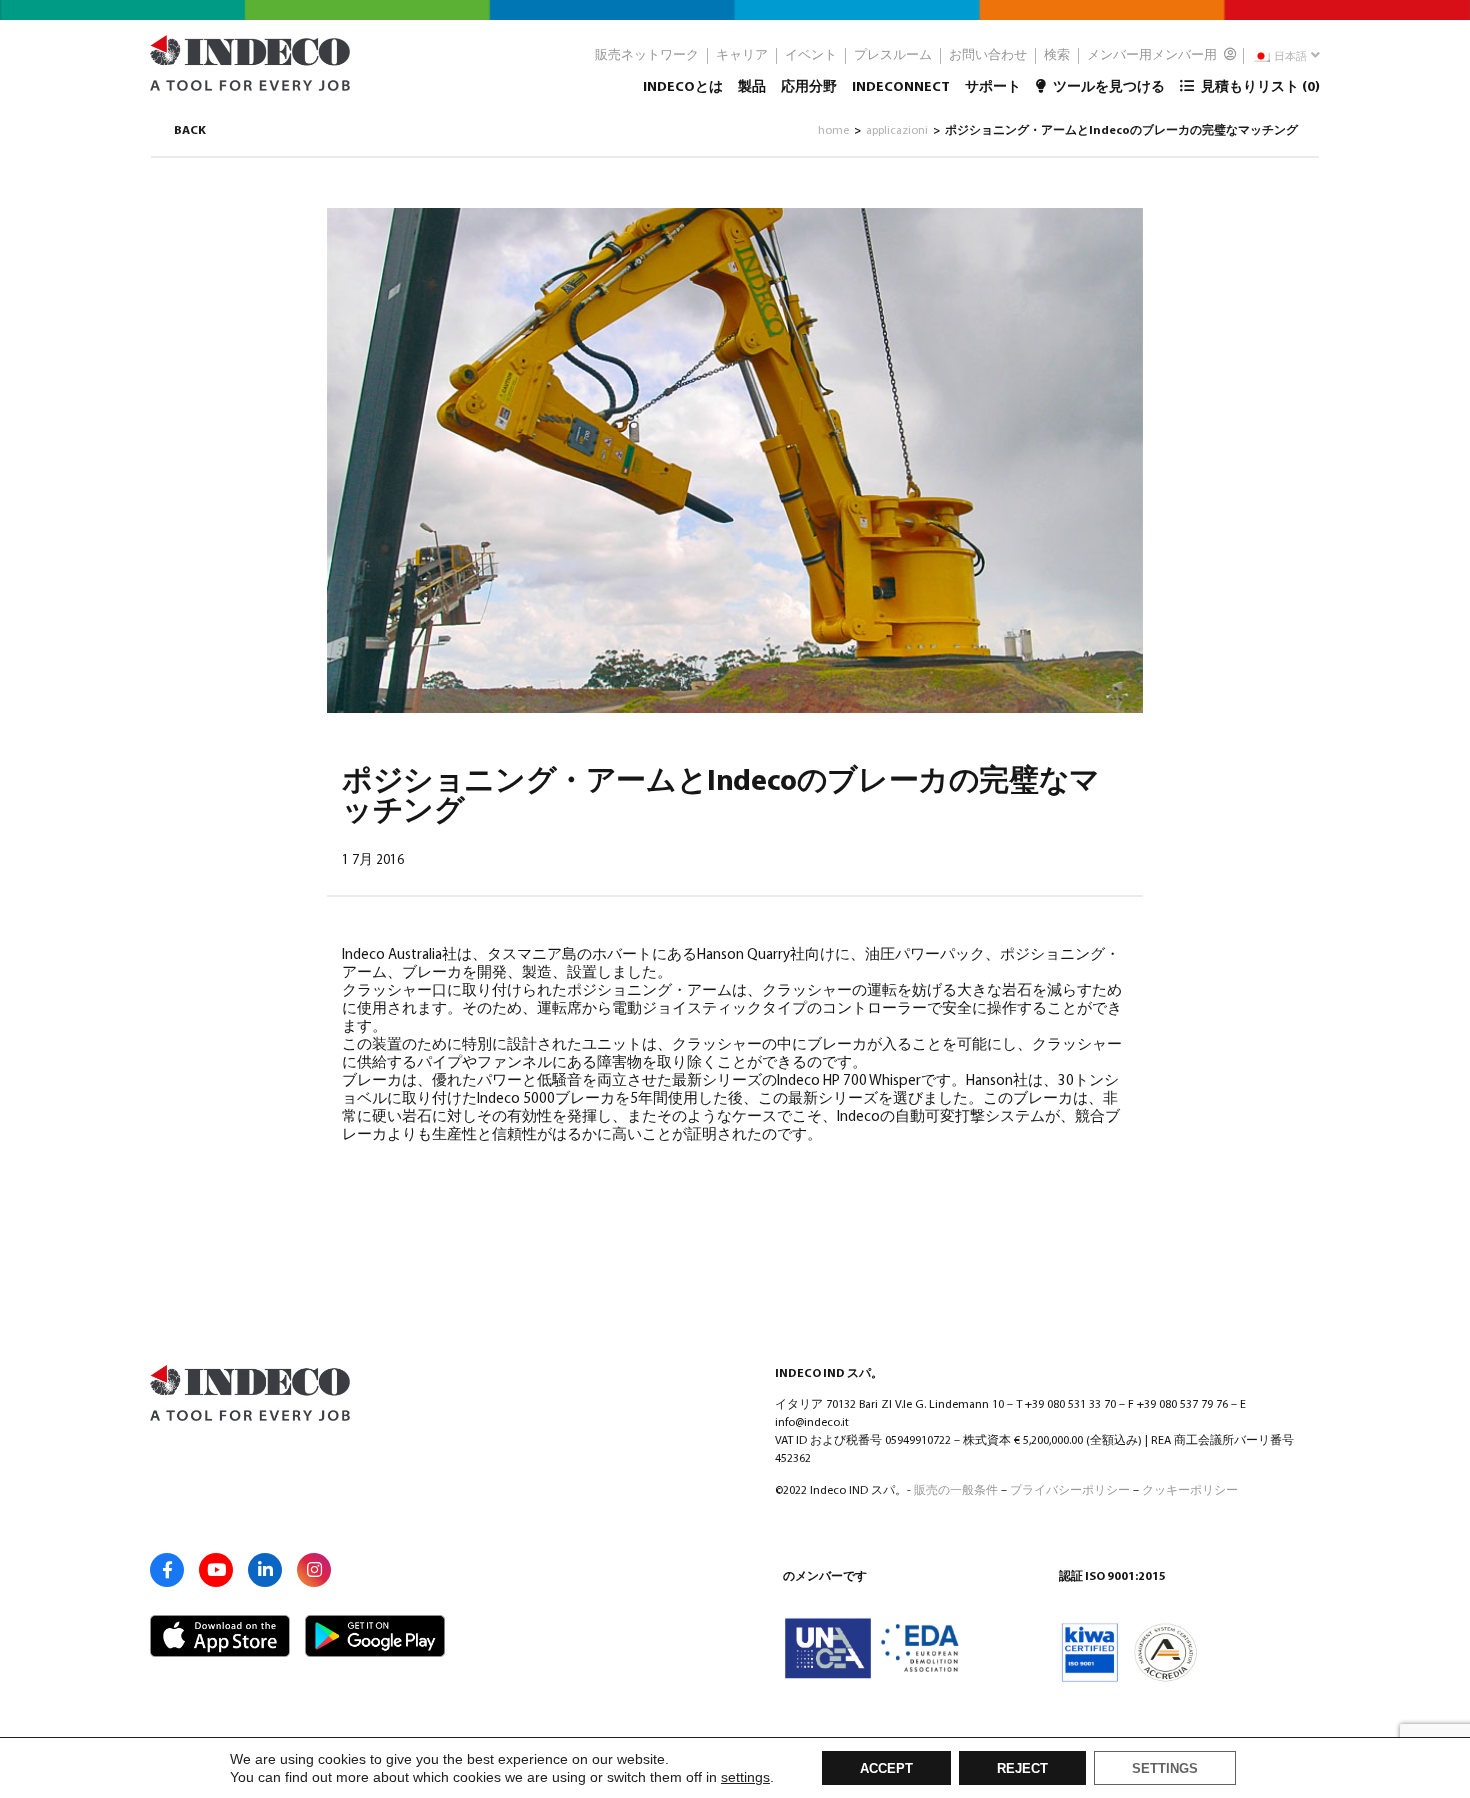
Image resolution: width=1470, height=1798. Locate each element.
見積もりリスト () (1259, 87)
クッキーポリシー (1190, 1491)
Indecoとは (683, 87)
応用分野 (809, 87)
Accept (886, 1769)
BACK (190, 131)
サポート (993, 87)
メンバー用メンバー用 (1153, 55)
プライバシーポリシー (1070, 1491)
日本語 (1289, 57)
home (833, 131)
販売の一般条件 (956, 1491)
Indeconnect (901, 87)
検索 (1057, 55)
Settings (1165, 1769)
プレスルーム (893, 55)
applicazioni (897, 131)
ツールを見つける (1107, 87)
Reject (1022, 1769)
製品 (752, 87)
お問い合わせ (988, 55)
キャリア (742, 55)
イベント (811, 55)
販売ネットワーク (647, 55)
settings (745, 1777)
